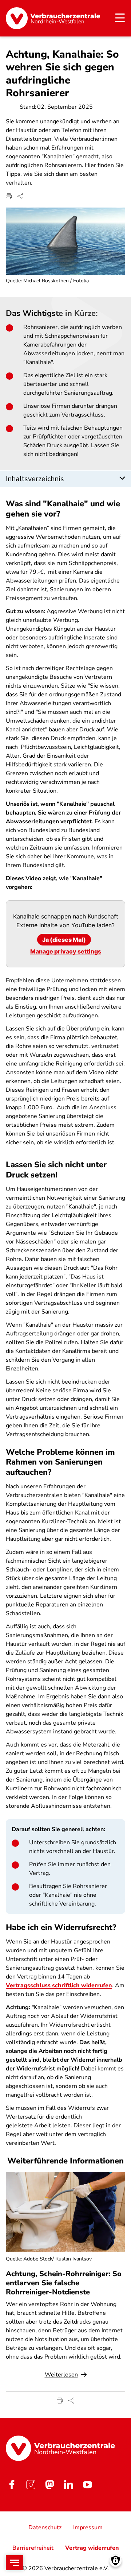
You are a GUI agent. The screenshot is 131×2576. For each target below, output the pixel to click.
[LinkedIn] (68, 2484)
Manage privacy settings (66, 951)
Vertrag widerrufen (92, 2548)
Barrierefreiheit (33, 2548)
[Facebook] (12, 2484)
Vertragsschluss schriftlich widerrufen (59, 1985)
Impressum (88, 2527)
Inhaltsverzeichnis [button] (35, 479)
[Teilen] (20, 196)
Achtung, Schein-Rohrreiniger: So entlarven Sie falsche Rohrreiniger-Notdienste (64, 2283)
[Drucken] (9, 196)
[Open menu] (15, 2563)
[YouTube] (87, 2484)
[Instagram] (31, 2484)
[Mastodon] (49, 2484)
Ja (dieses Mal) (64, 940)
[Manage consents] (116, 2560)
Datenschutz (45, 2527)
